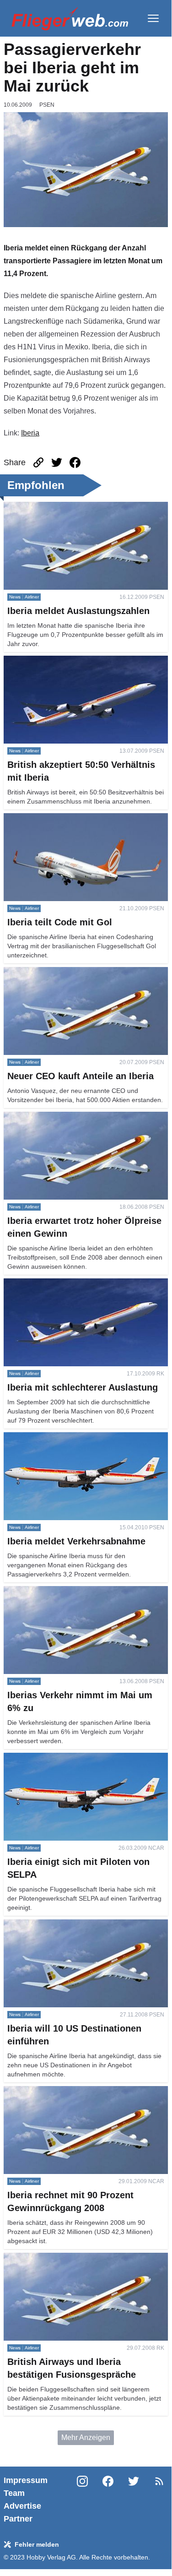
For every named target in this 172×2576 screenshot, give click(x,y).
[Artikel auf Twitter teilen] (57, 462)
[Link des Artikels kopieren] (38, 462)
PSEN (47, 105)
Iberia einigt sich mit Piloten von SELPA (68, 1758)
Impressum (26, 2480)
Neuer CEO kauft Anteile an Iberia (59, 972)
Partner (18, 2519)
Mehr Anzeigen (86, 2437)
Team (14, 2493)
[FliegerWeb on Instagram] (82, 2500)
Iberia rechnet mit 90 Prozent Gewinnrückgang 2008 (79, 2097)
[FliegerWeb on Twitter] (134, 2500)
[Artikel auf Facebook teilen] (75, 462)
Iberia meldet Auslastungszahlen (56, 507)
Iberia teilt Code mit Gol (42, 818)
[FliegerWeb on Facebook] (108, 2500)
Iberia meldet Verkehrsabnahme (55, 1437)
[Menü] (153, 18)
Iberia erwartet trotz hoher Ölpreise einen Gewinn (83, 1117)
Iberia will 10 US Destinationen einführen (70, 1925)
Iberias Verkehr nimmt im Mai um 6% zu (67, 1591)
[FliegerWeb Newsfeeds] (159, 2481)
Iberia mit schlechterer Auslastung (58, 1284)
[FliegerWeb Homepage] (70, 18)
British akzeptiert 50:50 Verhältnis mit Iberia (74, 661)
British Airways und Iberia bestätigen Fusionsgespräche (63, 2264)
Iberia (30, 433)
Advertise (22, 2506)
